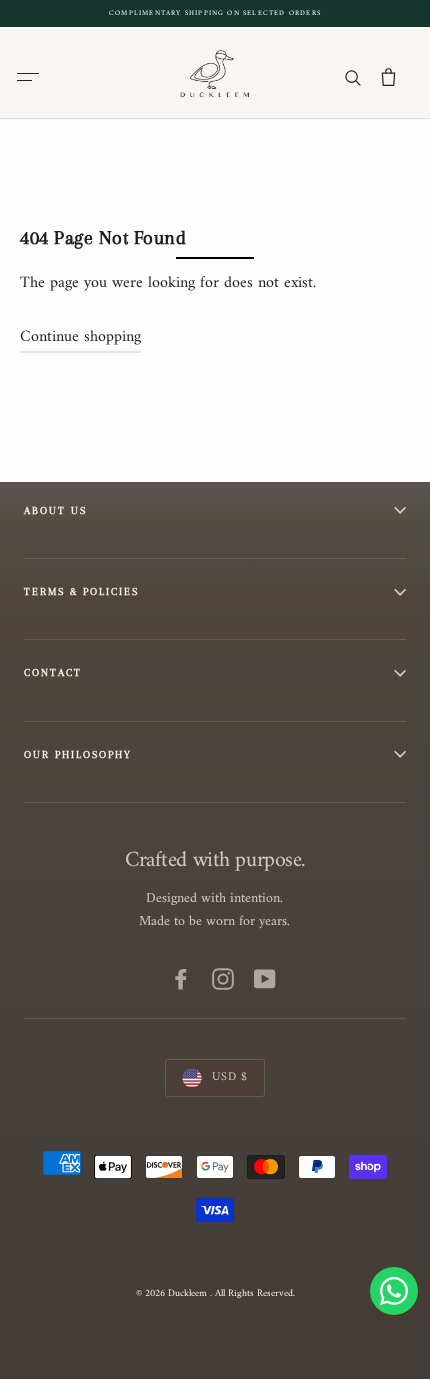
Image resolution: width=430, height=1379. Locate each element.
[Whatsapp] (394, 1291)
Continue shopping (80, 337)
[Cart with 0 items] (388, 77)
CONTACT (53, 672)
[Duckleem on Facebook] (181, 978)
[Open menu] (31, 77)
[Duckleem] (215, 72)
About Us (55, 510)
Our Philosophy (78, 754)
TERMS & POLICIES (81, 591)
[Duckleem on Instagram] (223, 978)
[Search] (352, 77)
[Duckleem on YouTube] (265, 978)
